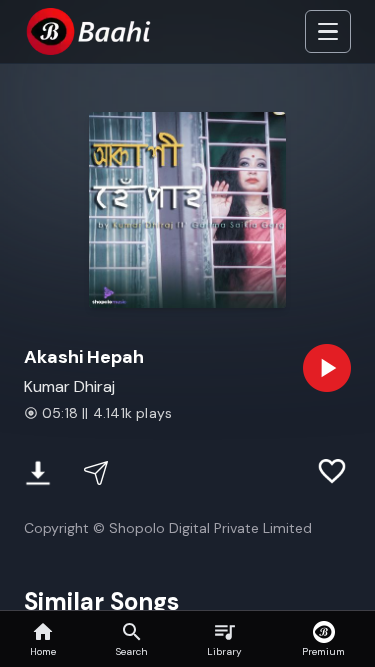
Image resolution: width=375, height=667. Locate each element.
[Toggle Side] (328, 32)
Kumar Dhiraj (69, 386)
